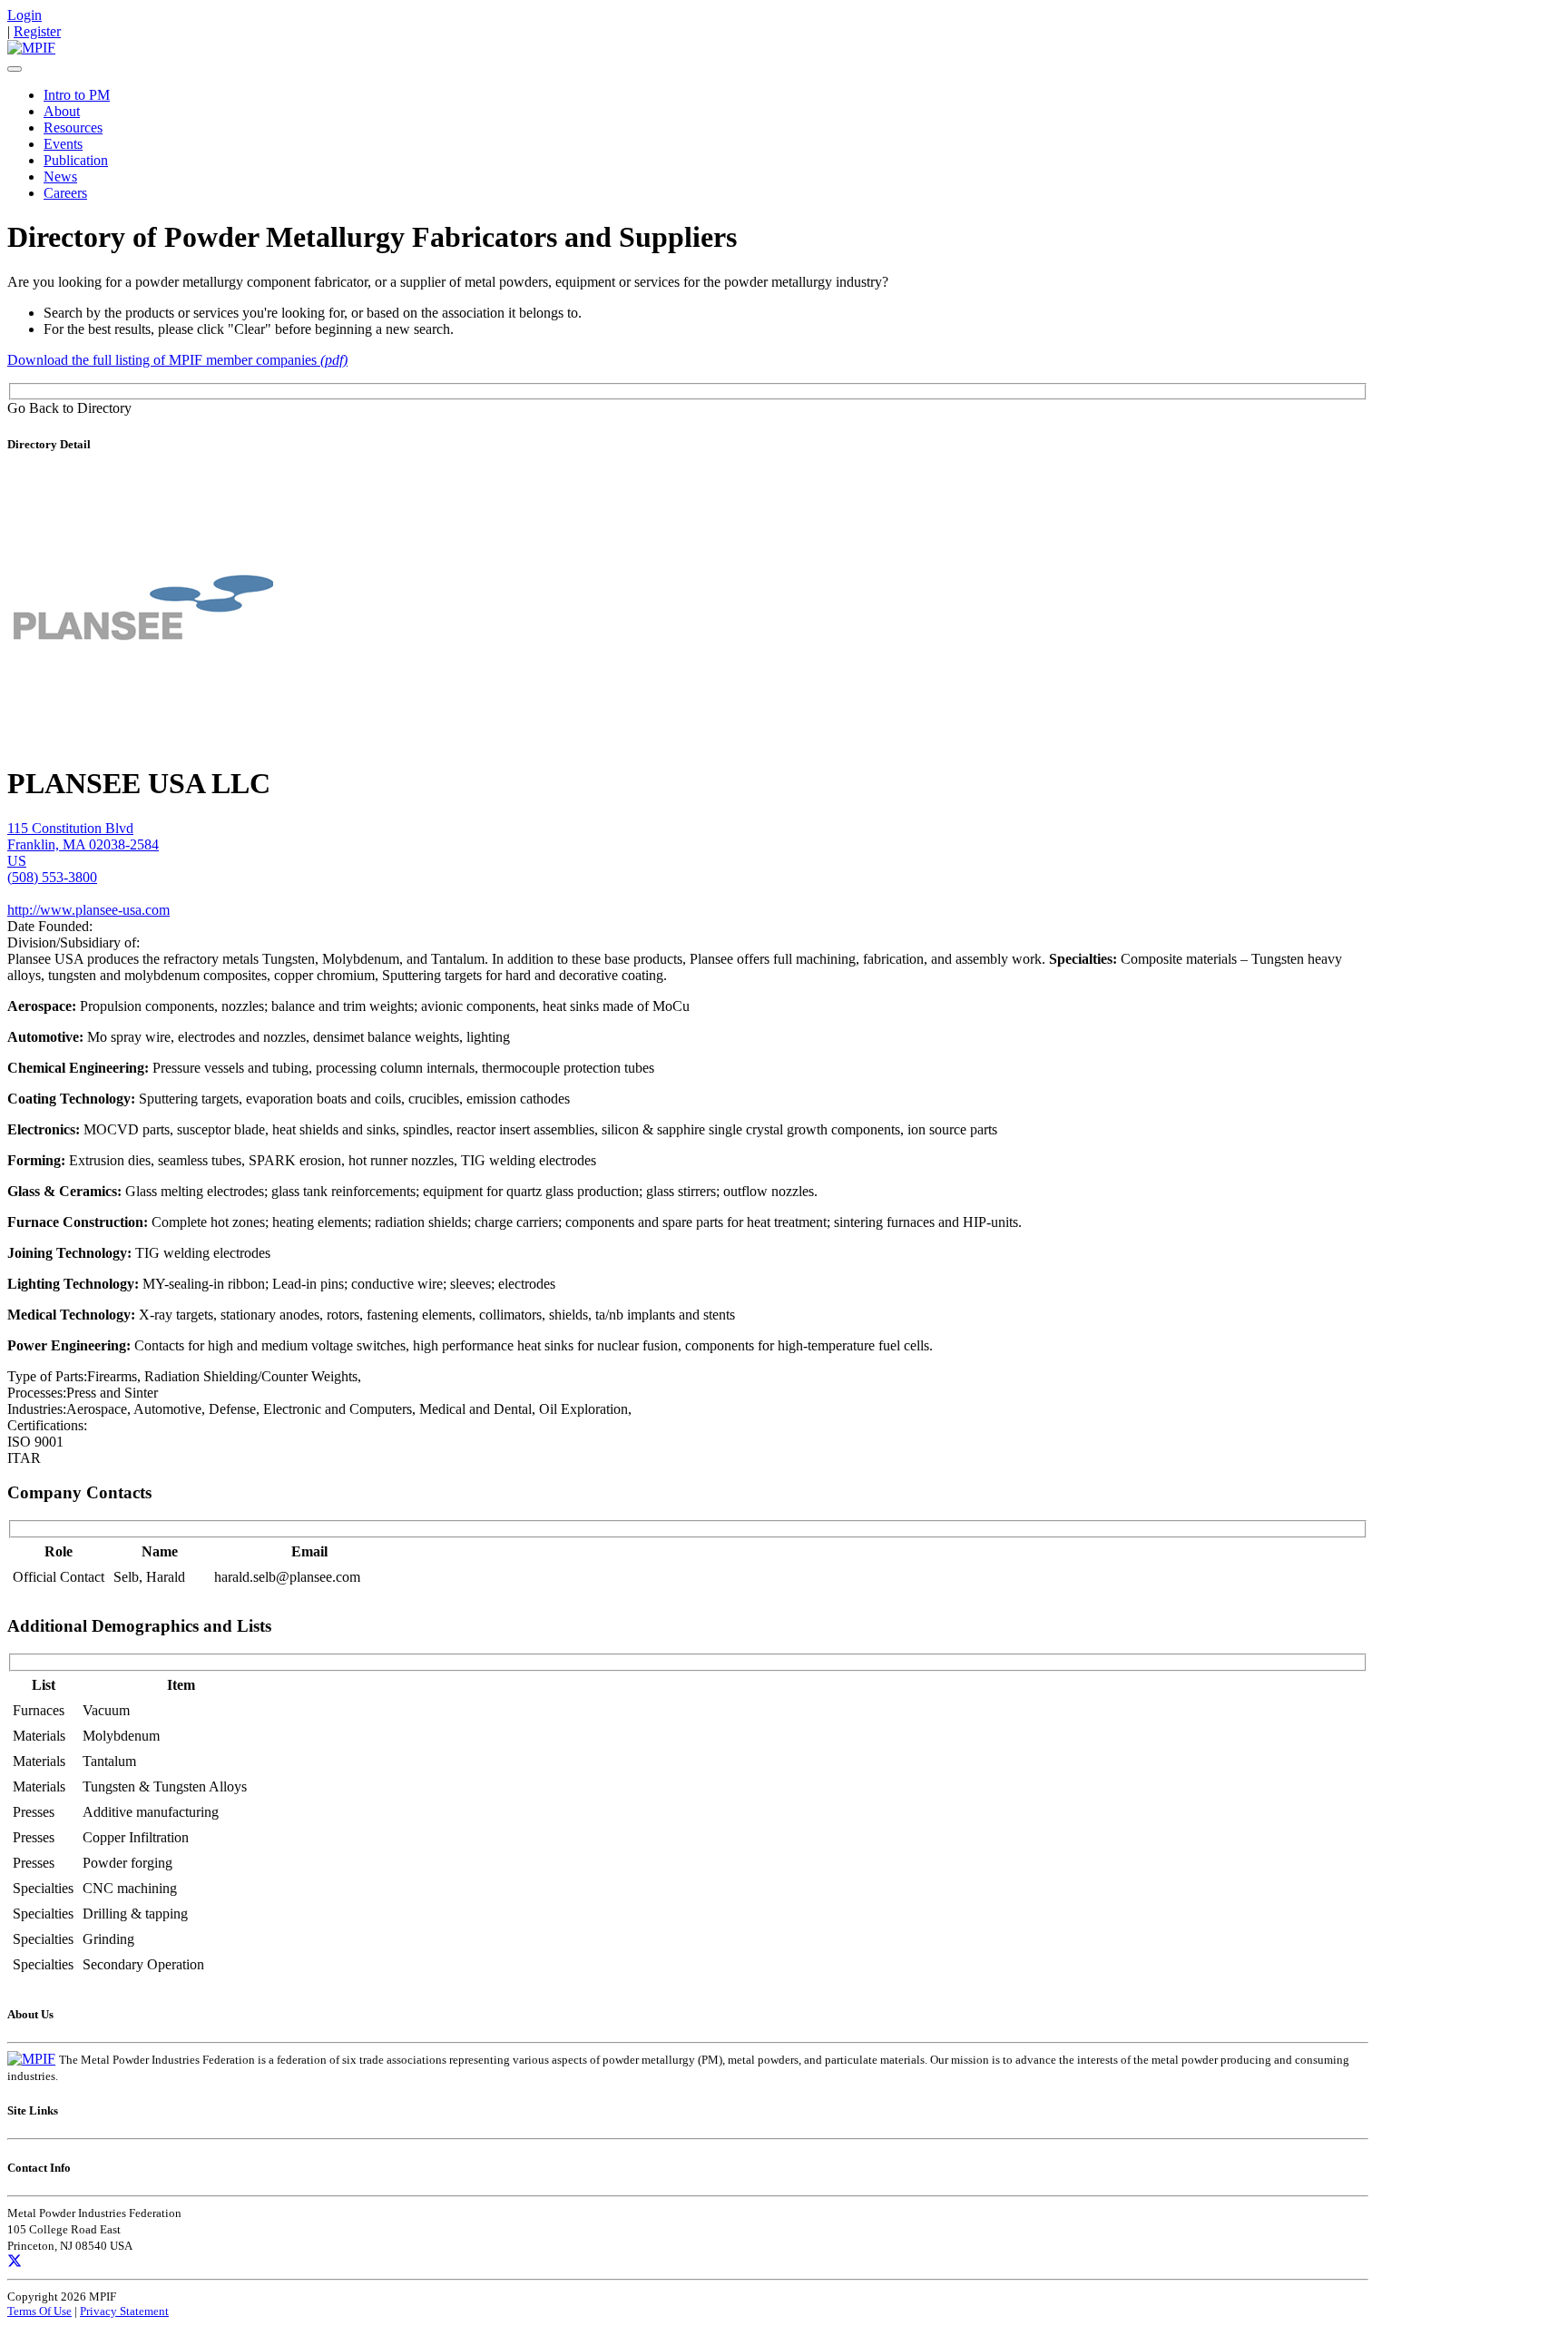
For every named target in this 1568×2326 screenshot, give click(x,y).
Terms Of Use (39, 2311)
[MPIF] (31, 48)
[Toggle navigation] (15, 69)
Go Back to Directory (69, 408)
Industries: (37, 1409)
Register (37, 31)
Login (24, 15)
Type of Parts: (47, 1376)
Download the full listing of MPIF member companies (177, 360)
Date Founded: (50, 926)
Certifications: (47, 1425)
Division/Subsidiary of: (73, 942)
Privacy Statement (124, 2311)
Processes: (37, 1393)
